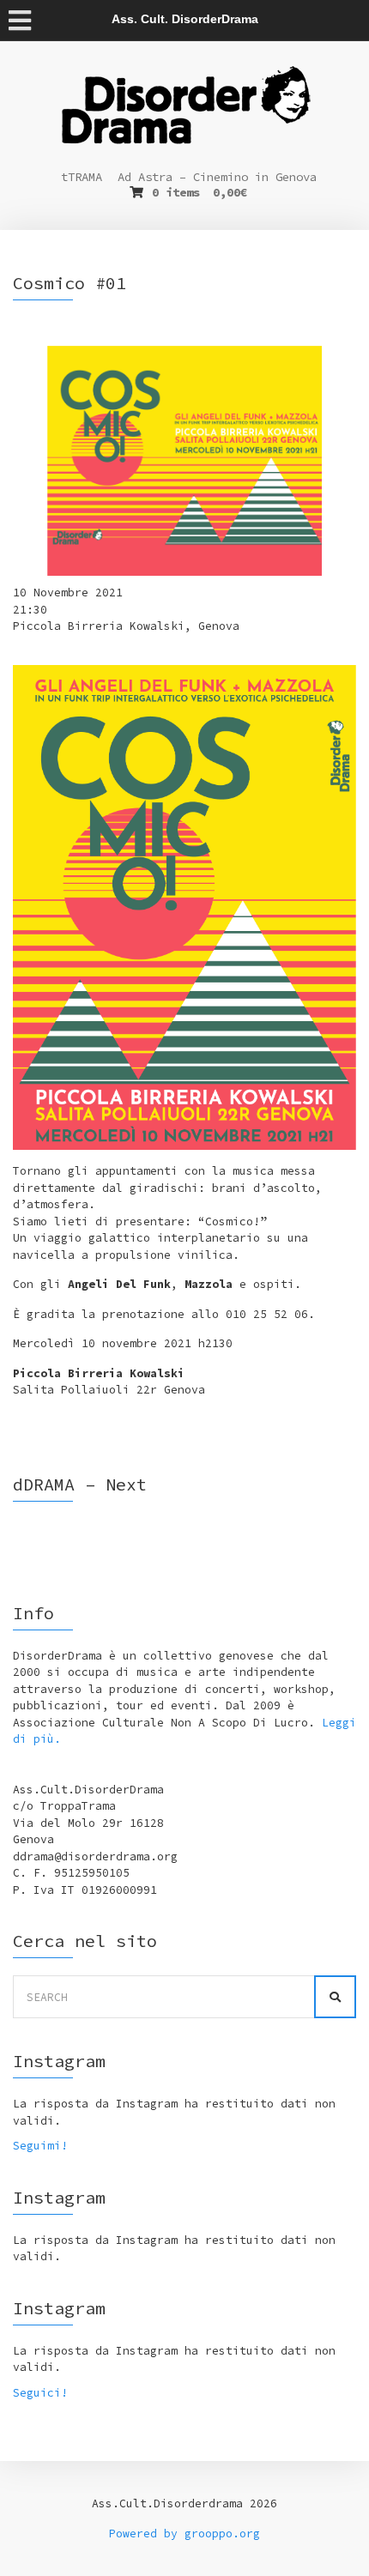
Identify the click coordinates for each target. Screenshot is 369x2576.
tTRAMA (82, 177)
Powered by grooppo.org (184, 2534)
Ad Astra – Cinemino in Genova (217, 177)
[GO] (335, 1997)
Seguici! (40, 2393)
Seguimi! (40, 2146)
